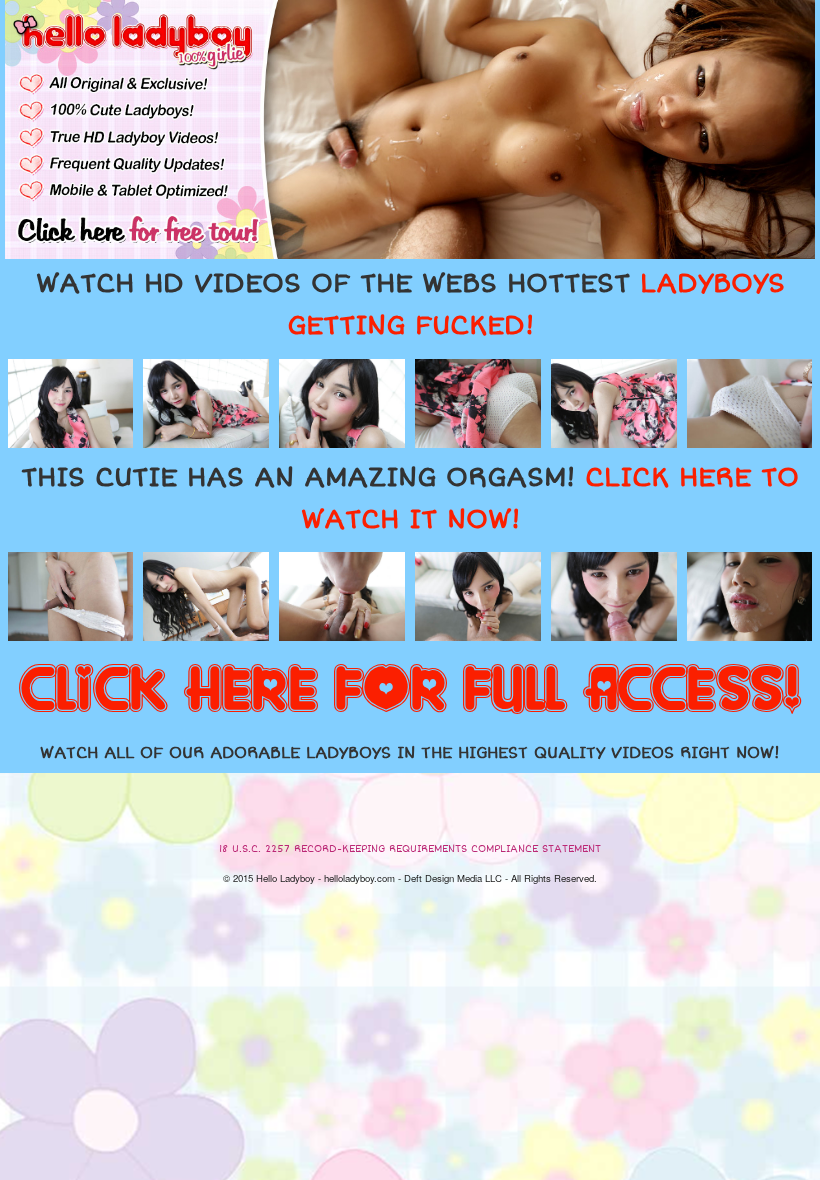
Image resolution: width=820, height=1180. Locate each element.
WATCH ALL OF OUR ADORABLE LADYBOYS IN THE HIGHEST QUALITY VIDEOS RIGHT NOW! (410, 753)
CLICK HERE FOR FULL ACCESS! (410, 691)
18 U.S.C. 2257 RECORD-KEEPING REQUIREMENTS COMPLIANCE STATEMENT (410, 849)
